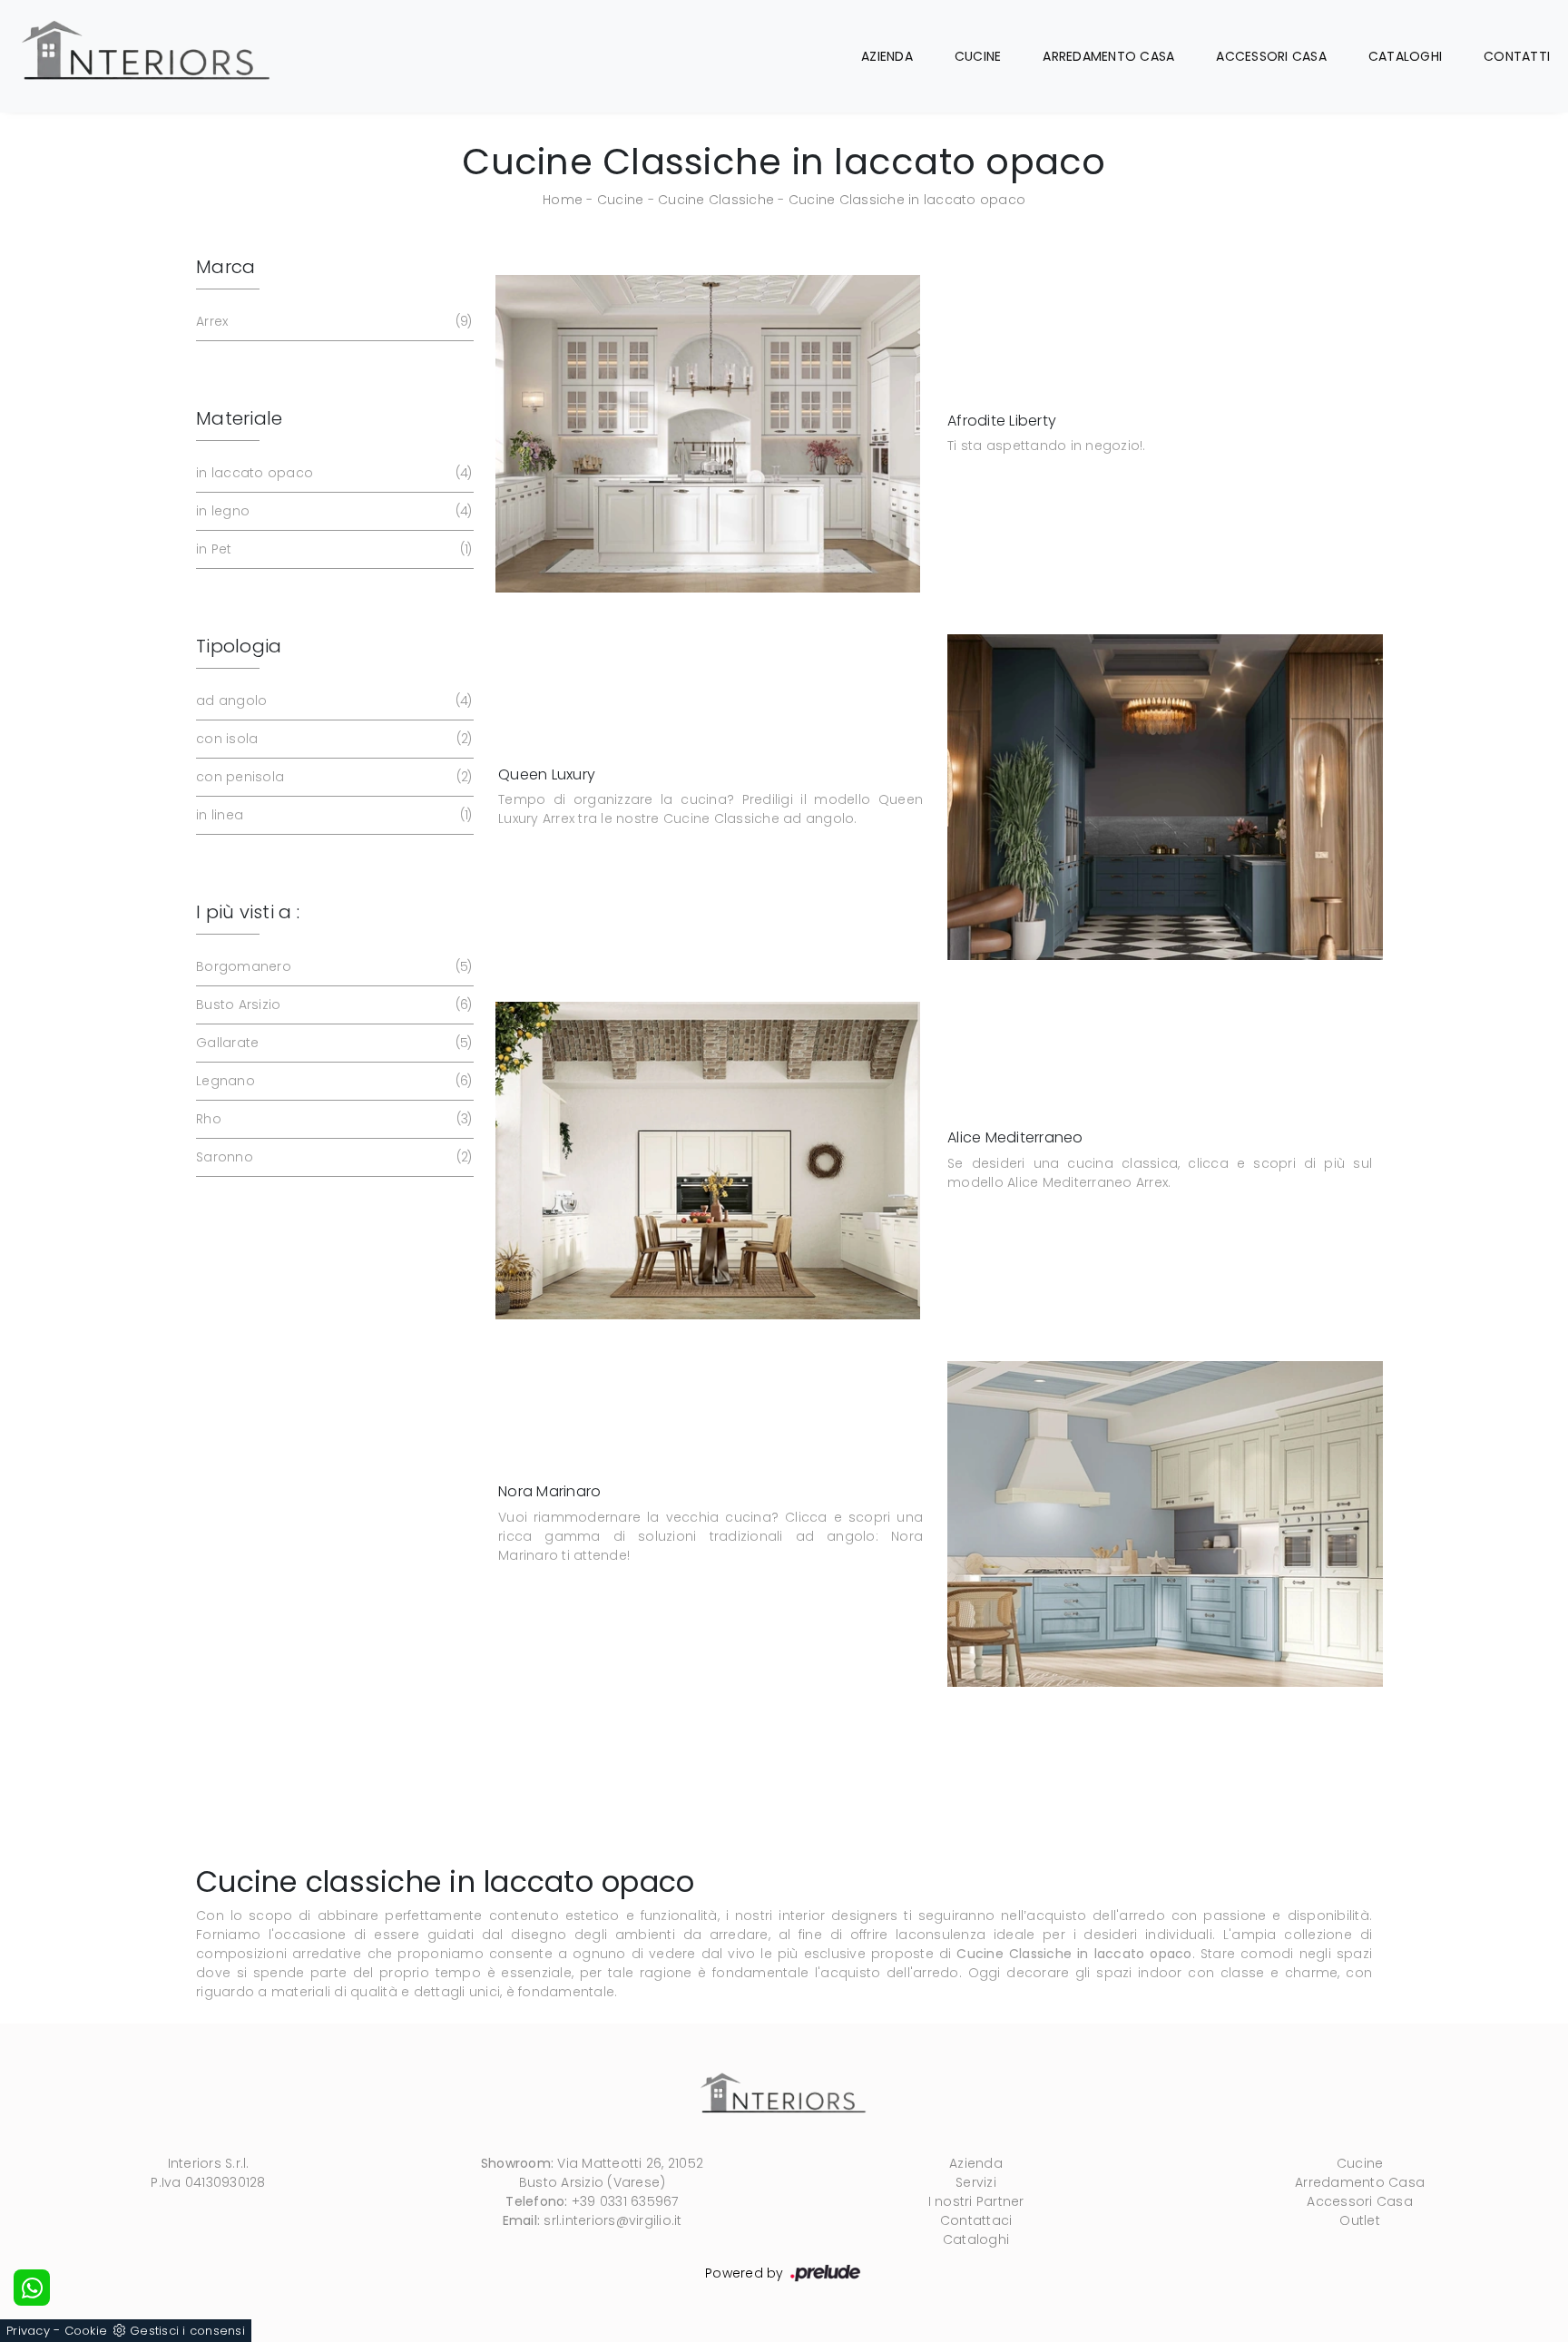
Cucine (978, 56)
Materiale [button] (239, 418)
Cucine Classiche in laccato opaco (907, 200)
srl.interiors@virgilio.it (612, 2220)
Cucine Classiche (716, 200)
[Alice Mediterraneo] (708, 1161)
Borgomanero (332, 966)
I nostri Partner (976, 2201)
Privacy (28, 2331)
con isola (332, 739)
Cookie (86, 2331)
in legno (332, 511)
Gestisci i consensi (187, 2331)
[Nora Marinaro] (1165, 1524)
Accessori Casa (1271, 56)
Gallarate (332, 1043)
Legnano (332, 1081)
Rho (332, 1119)
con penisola (332, 777)
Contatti (1517, 56)
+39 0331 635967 (625, 2201)
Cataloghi (1405, 56)
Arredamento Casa (1108, 56)
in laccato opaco (332, 473)
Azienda (887, 56)
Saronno (332, 1157)
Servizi (976, 2182)
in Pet (332, 549)
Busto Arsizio (332, 1004)
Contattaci (976, 2220)
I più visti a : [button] (248, 912)
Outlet (1360, 2220)
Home (563, 200)
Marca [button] (225, 267)
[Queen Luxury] (1165, 797)
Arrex (332, 321)
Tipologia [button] (239, 646)
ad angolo (332, 701)
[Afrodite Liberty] (708, 434)
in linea (332, 815)
